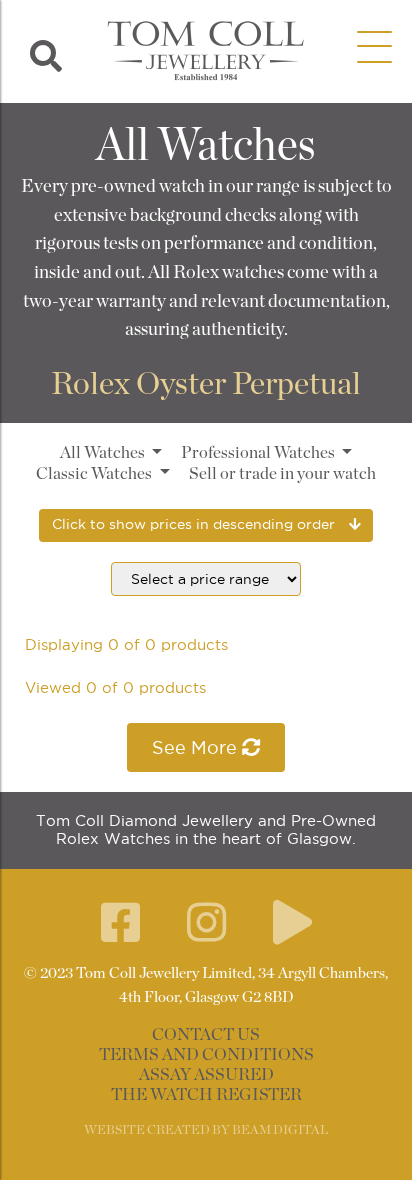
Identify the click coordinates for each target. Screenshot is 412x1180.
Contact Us (206, 1035)
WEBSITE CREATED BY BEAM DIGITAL (206, 1130)
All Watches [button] (104, 453)
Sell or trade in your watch (282, 474)
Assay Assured (206, 1075)
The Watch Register (206, 1095)
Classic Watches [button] (95, 474)
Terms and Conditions (206, 1055)
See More (197, 747)
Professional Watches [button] (259, 453)
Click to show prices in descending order (195, 524)
